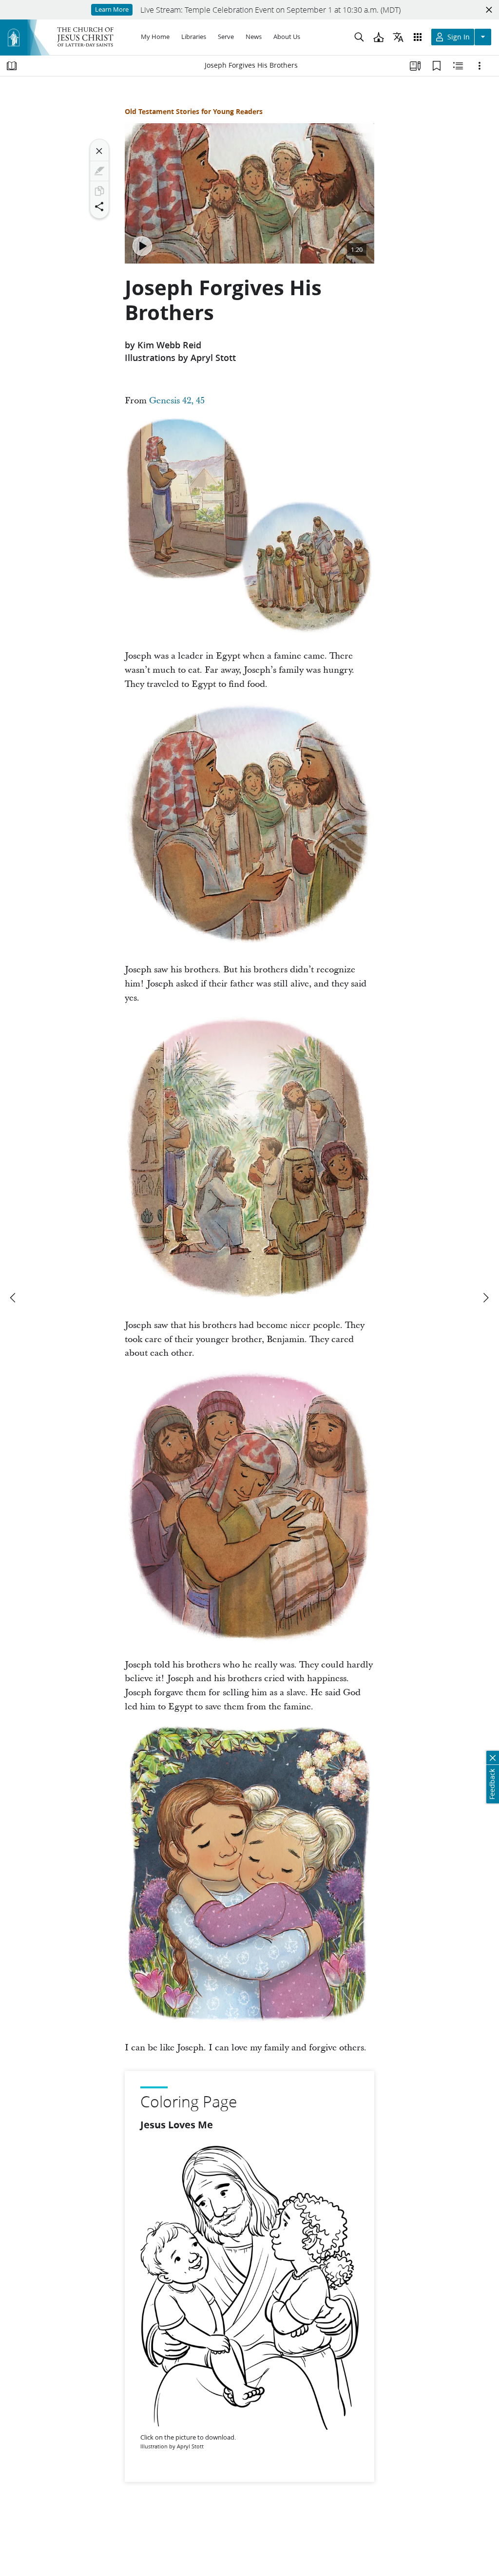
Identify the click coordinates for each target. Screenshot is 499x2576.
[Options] (480, 66)
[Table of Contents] (12, 66)
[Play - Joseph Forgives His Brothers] (142, 246)
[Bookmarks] (437, 66)
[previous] (14, 1298)
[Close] (99, 151)
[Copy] (99, 191)
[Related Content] (458, 66)
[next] (485, 1298)
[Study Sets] (415, 66)
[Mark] (99, 171)
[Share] (99, 207)
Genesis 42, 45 (177, 401)
